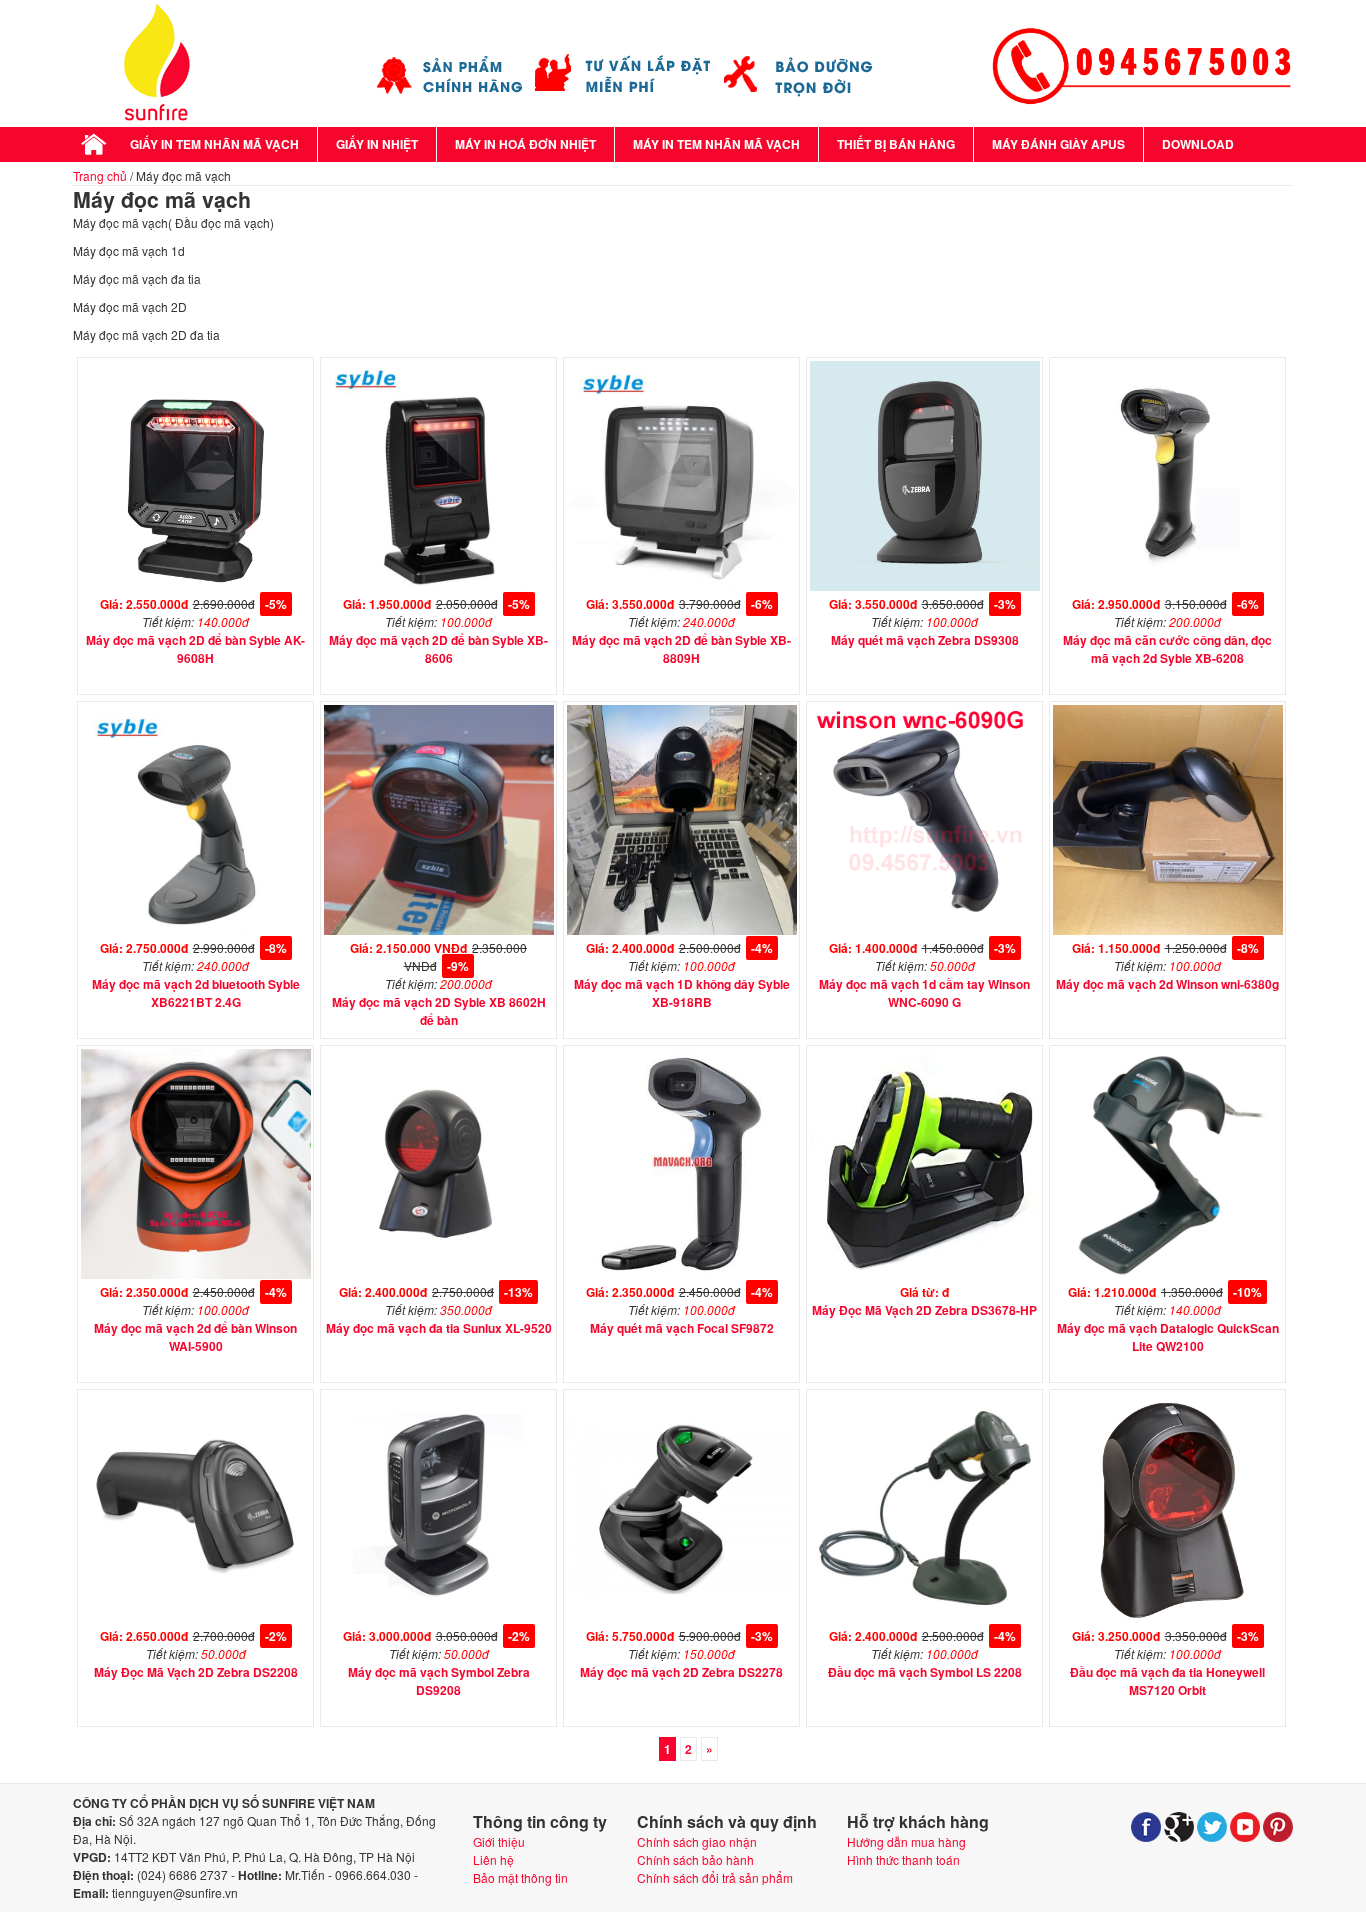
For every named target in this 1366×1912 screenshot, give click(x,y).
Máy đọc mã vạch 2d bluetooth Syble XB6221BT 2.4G (196, 993)
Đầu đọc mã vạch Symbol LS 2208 (925, 1672)
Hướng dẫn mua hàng (906, 1841)
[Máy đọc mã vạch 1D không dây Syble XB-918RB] (682, 929)
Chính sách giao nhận (697, 1841)
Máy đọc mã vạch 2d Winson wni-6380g (1167, 984)
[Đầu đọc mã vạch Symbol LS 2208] (925, 1617)
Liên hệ (493, 1859)
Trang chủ (100, 175)
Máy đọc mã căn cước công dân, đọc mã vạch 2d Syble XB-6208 (1167, 649)
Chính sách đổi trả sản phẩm (715, 1877)
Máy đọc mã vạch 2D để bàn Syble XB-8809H (681, 649)
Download (1198, 144)
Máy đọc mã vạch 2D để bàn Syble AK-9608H (195, 649)
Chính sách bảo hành (695, 1859)
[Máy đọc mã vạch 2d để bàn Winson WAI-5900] (196, 1273)
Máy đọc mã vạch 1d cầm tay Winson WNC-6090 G (924, 993)
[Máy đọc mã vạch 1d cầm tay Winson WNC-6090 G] (925, 929)
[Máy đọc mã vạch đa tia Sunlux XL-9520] (439, 1273)
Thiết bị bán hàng (896, 144)
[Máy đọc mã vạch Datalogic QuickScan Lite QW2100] (1168, 1273)
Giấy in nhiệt (377, 144)
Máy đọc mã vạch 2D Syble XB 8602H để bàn (439, 1011)
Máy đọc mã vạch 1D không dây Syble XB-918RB (682, 993)
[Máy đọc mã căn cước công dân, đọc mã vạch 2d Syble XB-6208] (1168, 585)
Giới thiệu (499, 1841)
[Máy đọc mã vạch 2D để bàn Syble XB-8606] (439, 585)
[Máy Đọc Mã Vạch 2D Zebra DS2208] (196, 1617)
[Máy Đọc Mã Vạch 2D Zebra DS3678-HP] (925, 1273)
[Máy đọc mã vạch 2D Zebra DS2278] (682, 1617)
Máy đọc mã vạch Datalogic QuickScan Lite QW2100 (1168, 1337)
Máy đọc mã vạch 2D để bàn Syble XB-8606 (438, 649)
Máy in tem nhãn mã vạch (716, 144)
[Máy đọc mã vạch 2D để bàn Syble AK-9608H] (196, 585)
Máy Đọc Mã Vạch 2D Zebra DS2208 (196, 1672)
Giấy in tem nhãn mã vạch (214, 144)
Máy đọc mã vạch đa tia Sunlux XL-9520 (439, 1328)
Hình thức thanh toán (903, 1859)
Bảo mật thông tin (520, 1877)
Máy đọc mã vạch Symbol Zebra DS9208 (439, 1681)
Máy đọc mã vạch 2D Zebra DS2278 (681, 1672)
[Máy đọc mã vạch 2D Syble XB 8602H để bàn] (439, 929)
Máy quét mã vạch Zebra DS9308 (925, 640)
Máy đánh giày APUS (1058, 144)
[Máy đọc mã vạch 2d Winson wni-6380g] (1168, 929)
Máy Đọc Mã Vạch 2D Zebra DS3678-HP (924, 1310)
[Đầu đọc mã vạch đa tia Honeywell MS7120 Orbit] (1168, 1617)
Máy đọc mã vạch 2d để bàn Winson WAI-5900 (195, 1337)
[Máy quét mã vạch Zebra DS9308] (925, 585)
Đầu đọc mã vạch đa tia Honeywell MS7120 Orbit (1167, 1681)
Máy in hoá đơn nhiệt (525, 144)
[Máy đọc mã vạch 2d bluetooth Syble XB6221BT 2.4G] (196, 929)
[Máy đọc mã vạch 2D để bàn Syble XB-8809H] (682, 585)
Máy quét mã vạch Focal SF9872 (682, 1328)
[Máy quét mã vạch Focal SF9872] (682, 1273)
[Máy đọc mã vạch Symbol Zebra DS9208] (439, 1617)
